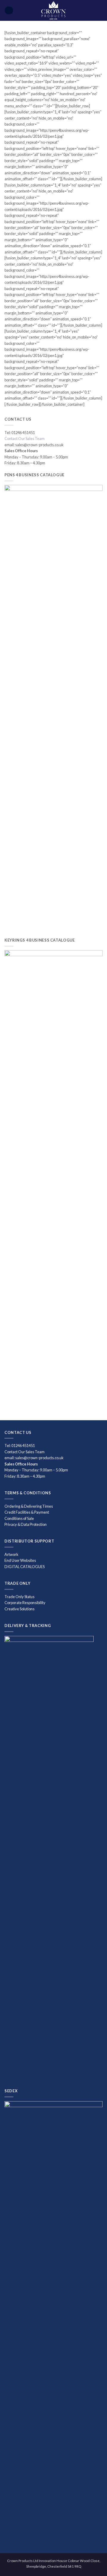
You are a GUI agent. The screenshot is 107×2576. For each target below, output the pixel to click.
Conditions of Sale (19, 1518)
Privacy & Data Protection (26, 1524)
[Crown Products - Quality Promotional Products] (54, 10)
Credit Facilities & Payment (27, 1512)
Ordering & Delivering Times (29, 1506)
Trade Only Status (19, 1597)
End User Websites (20, 1560)
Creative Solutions (19, 1609)
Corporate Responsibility (25, 1603)
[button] (9, 11)
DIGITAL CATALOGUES (25, 1567)
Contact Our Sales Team (25, 439)
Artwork (11, 1554)
